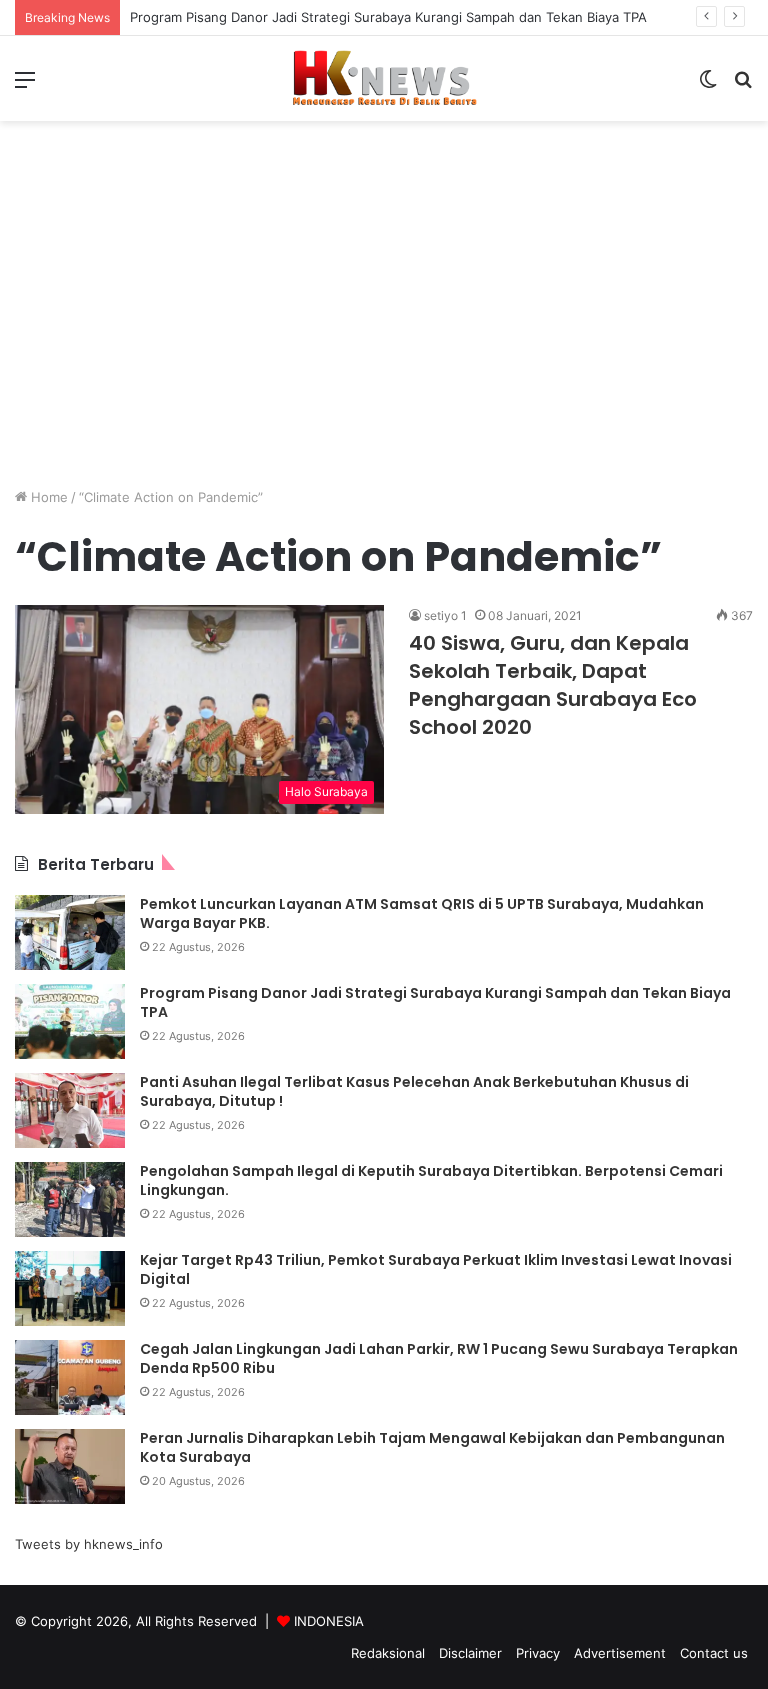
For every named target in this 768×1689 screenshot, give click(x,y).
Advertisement (620, 1653)
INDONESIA (329, 1621)
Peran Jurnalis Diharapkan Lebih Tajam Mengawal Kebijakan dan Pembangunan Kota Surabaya (432, 1448)
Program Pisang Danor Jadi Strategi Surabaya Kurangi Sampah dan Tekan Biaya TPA (388, 17)
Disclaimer (470, 1653)
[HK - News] (384, 78)
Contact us (714, 1653)
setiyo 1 (445, 615)
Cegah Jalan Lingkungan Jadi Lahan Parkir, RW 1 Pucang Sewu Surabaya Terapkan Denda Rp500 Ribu (439, 1359)
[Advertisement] (384, 332)
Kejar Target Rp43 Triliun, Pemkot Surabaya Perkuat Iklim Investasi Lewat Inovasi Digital (436, 1270)
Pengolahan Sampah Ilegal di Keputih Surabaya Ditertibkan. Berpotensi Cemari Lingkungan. (431, 1181)
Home (47, 497)
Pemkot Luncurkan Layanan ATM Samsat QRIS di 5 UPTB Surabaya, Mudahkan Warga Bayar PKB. (422, 914)
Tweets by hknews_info (89, 1544)
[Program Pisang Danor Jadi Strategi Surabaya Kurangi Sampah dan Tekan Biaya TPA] (70, 1021)
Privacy (538, 1653)
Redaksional (388, 1653)
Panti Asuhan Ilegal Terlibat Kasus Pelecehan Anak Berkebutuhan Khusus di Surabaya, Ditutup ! (414, 1092)
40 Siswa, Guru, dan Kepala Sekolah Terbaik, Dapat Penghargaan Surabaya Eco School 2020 (553, 685)
